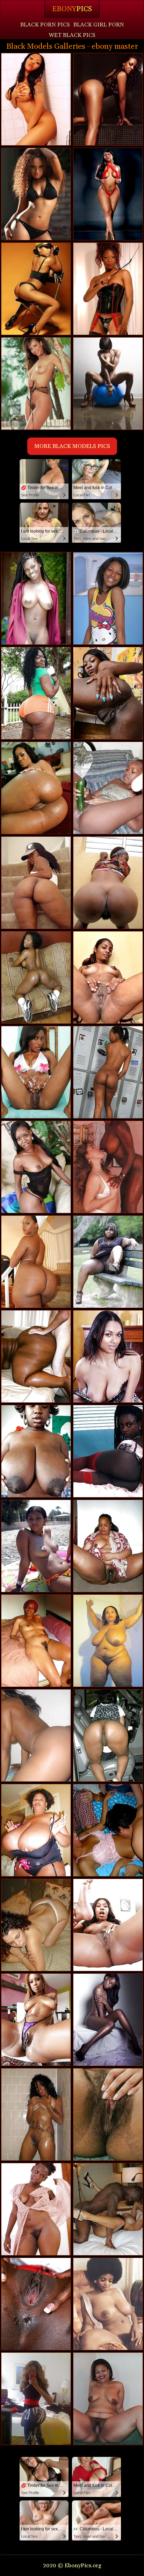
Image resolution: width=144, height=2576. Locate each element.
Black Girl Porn (99, 25)
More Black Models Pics (72, 446)
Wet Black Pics (72, 35)
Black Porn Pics (45, 25)
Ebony (72, 9)
